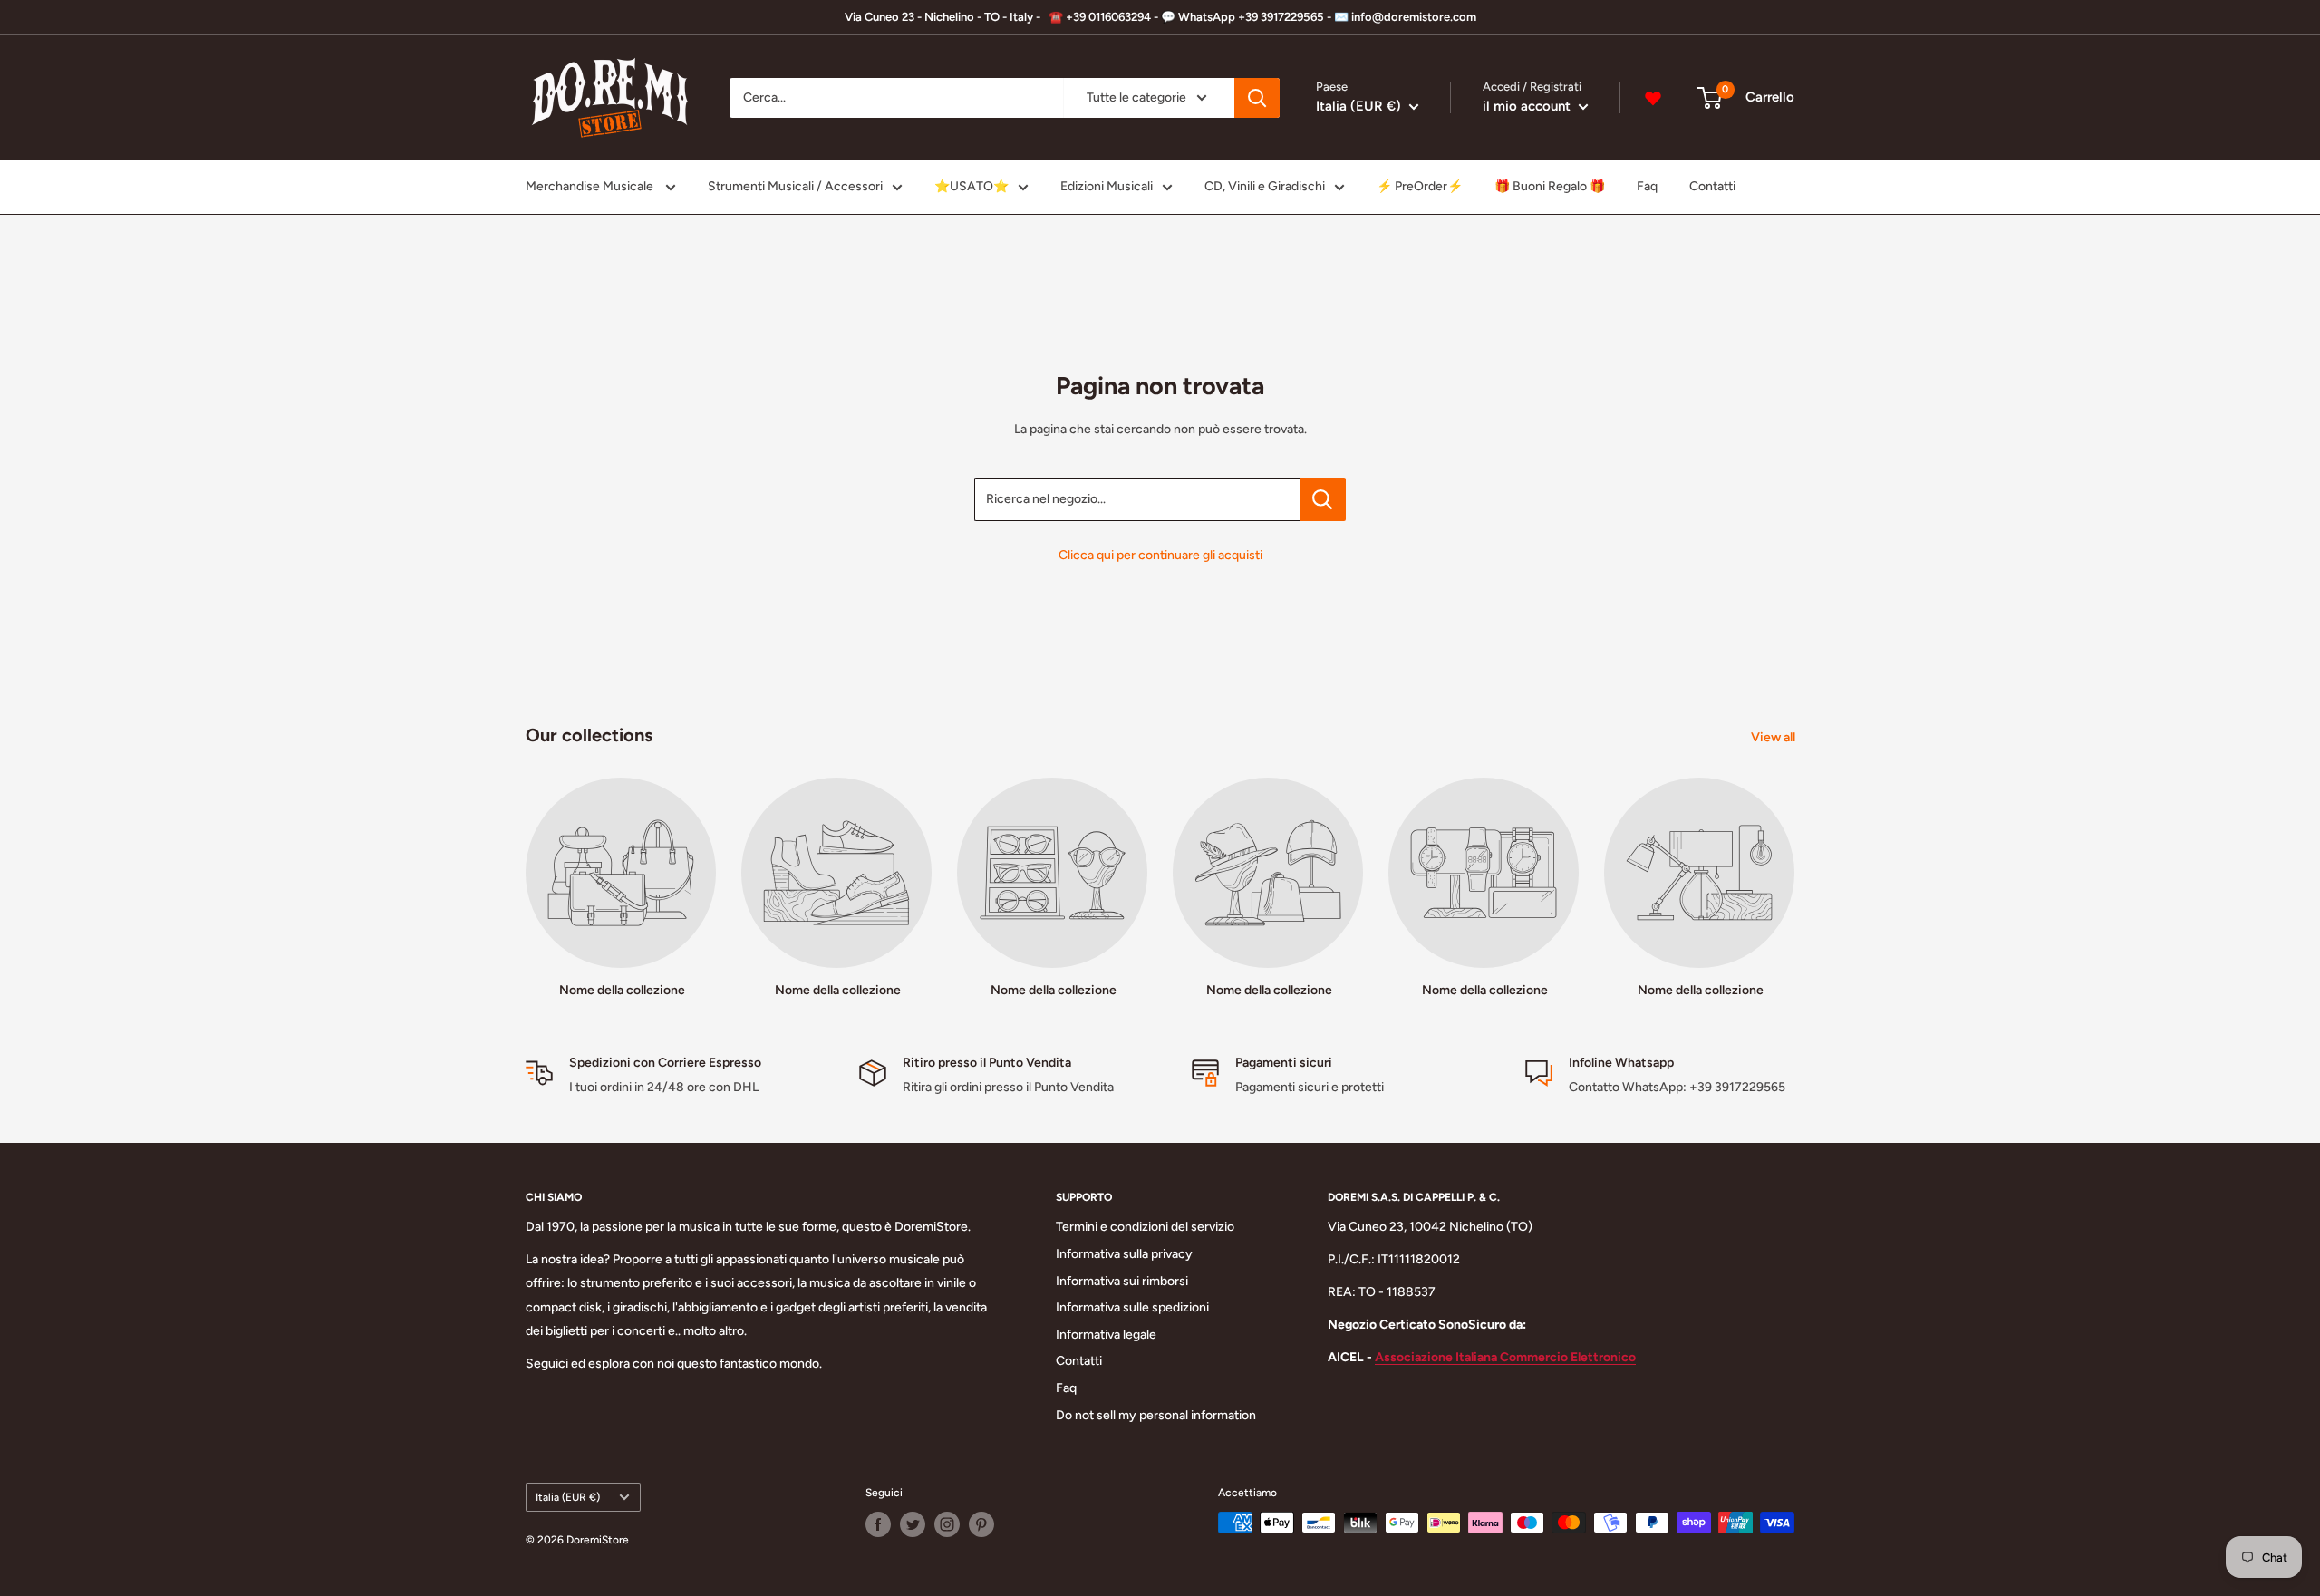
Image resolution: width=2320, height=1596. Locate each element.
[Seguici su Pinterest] (981, 1524)
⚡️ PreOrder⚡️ (1420, 186)
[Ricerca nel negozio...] (1323, 499)
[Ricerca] (1257, 98)
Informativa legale (1106, 1335)
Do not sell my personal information (1156, 1415)
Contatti (1712, 186)
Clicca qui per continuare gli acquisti (1160, 555)
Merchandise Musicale (591, 186)
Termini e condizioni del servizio (1145, 1227)
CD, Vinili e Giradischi (1265, 186)
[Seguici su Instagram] (947, 1524)
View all (1774, 737)
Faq (1647, 186)
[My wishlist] (1653, 98)
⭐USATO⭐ (971, 186)
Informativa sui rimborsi (1122, 1281)
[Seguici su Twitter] (913, 1524)
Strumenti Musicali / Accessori (795, 186)
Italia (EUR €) (568, 1497)
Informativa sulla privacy (1124, 1254)
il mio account (1528, 106)
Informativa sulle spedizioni (1132, 1307)
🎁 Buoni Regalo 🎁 (1550, 186)
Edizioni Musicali (1107, 186)
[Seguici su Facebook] (878, 1524)
